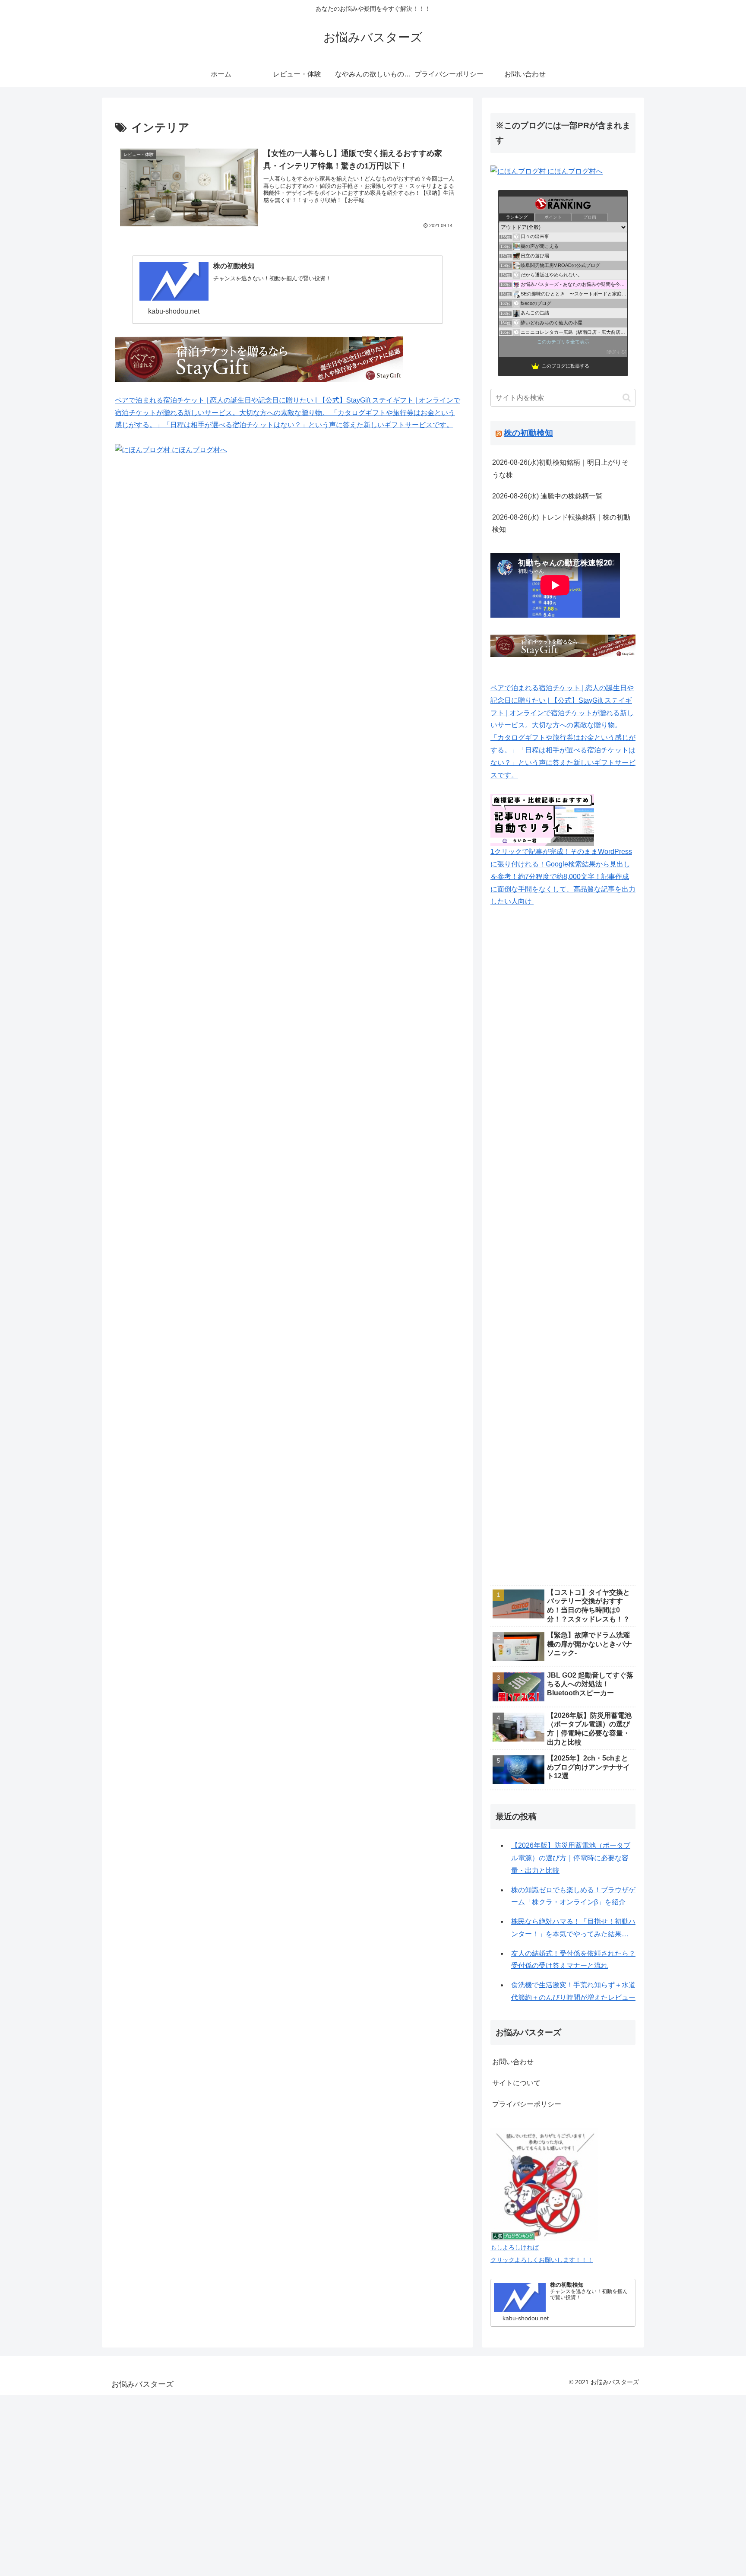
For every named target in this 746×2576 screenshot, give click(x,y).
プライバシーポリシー (527, 2104)
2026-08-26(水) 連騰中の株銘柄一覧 (547, 496)
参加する (616, 352)
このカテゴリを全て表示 (563, 342)
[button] (627, 398)
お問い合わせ (513, 2062)
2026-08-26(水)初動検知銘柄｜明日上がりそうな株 (560, 469)
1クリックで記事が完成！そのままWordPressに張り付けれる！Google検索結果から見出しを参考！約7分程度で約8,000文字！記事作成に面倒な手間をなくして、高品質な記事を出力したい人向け (563, 876)
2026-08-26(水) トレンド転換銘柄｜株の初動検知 (561, 523)
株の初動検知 (528, 433)
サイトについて (516, 2083)
